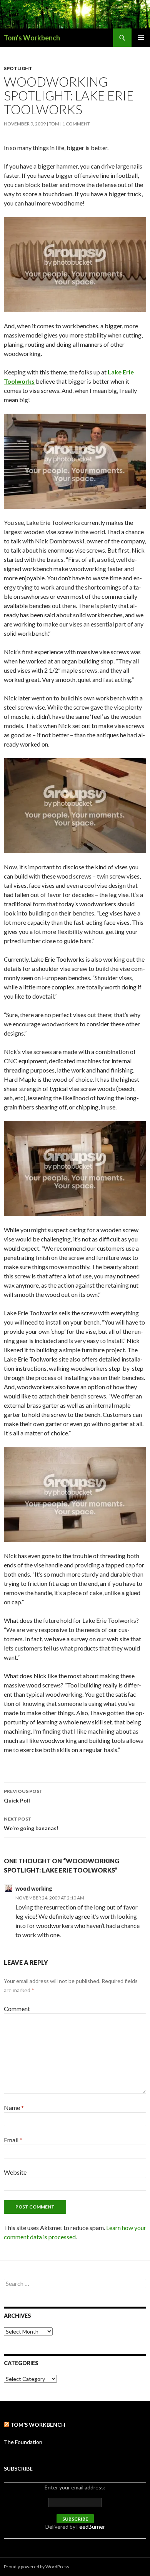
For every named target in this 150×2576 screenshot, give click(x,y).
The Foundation (23, 2442)
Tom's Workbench (32, 38)
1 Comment (76, 124)
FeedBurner (91, 2527)
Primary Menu (141, 38)
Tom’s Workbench (38, 2425)
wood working (34, 1889)
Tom (54, 124)
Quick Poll (23, 1796)
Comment (17, 2009)
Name (14, 2107)
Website (15, 2172)
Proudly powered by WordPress (37, 2567)
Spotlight (18, 68)
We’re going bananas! (31, 1824)
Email (13, 2140)
